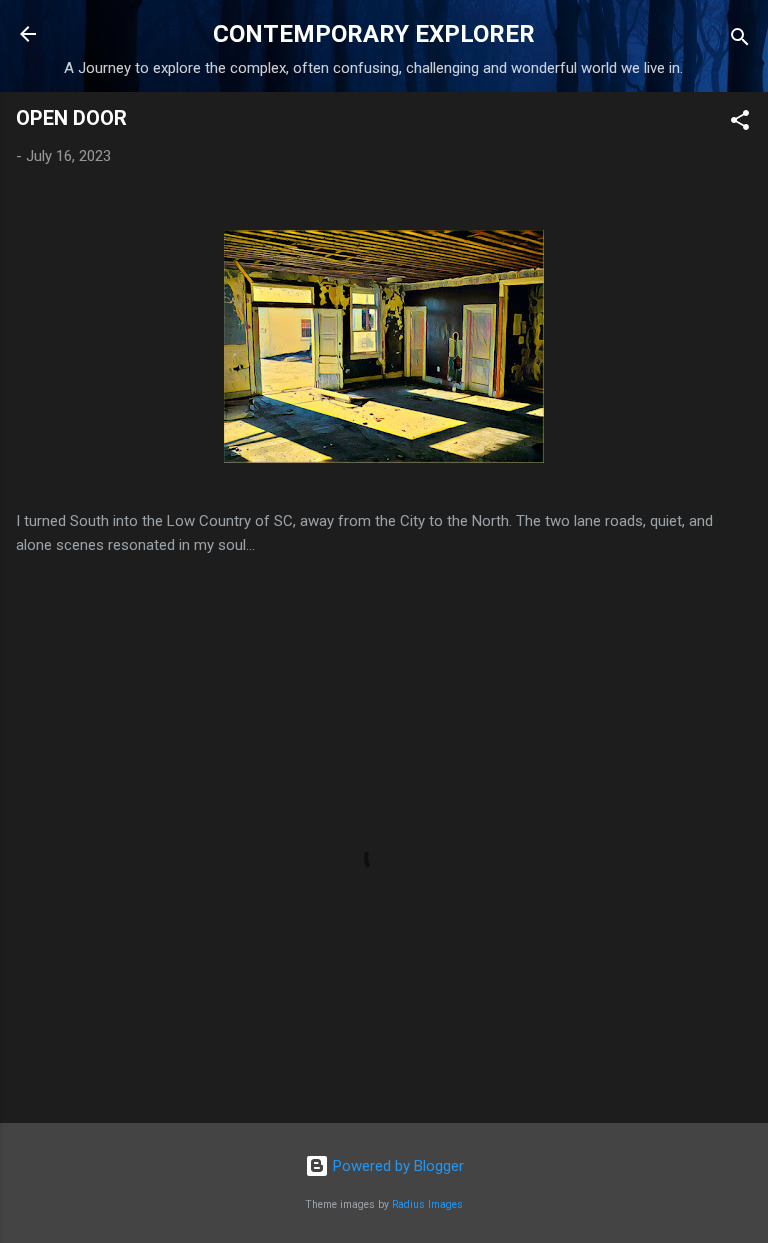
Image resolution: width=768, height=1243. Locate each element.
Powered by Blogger (396, 1166)
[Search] (740, 40)
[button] (740, 123)
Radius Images (427, 1204)
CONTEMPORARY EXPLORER (374, 34)
